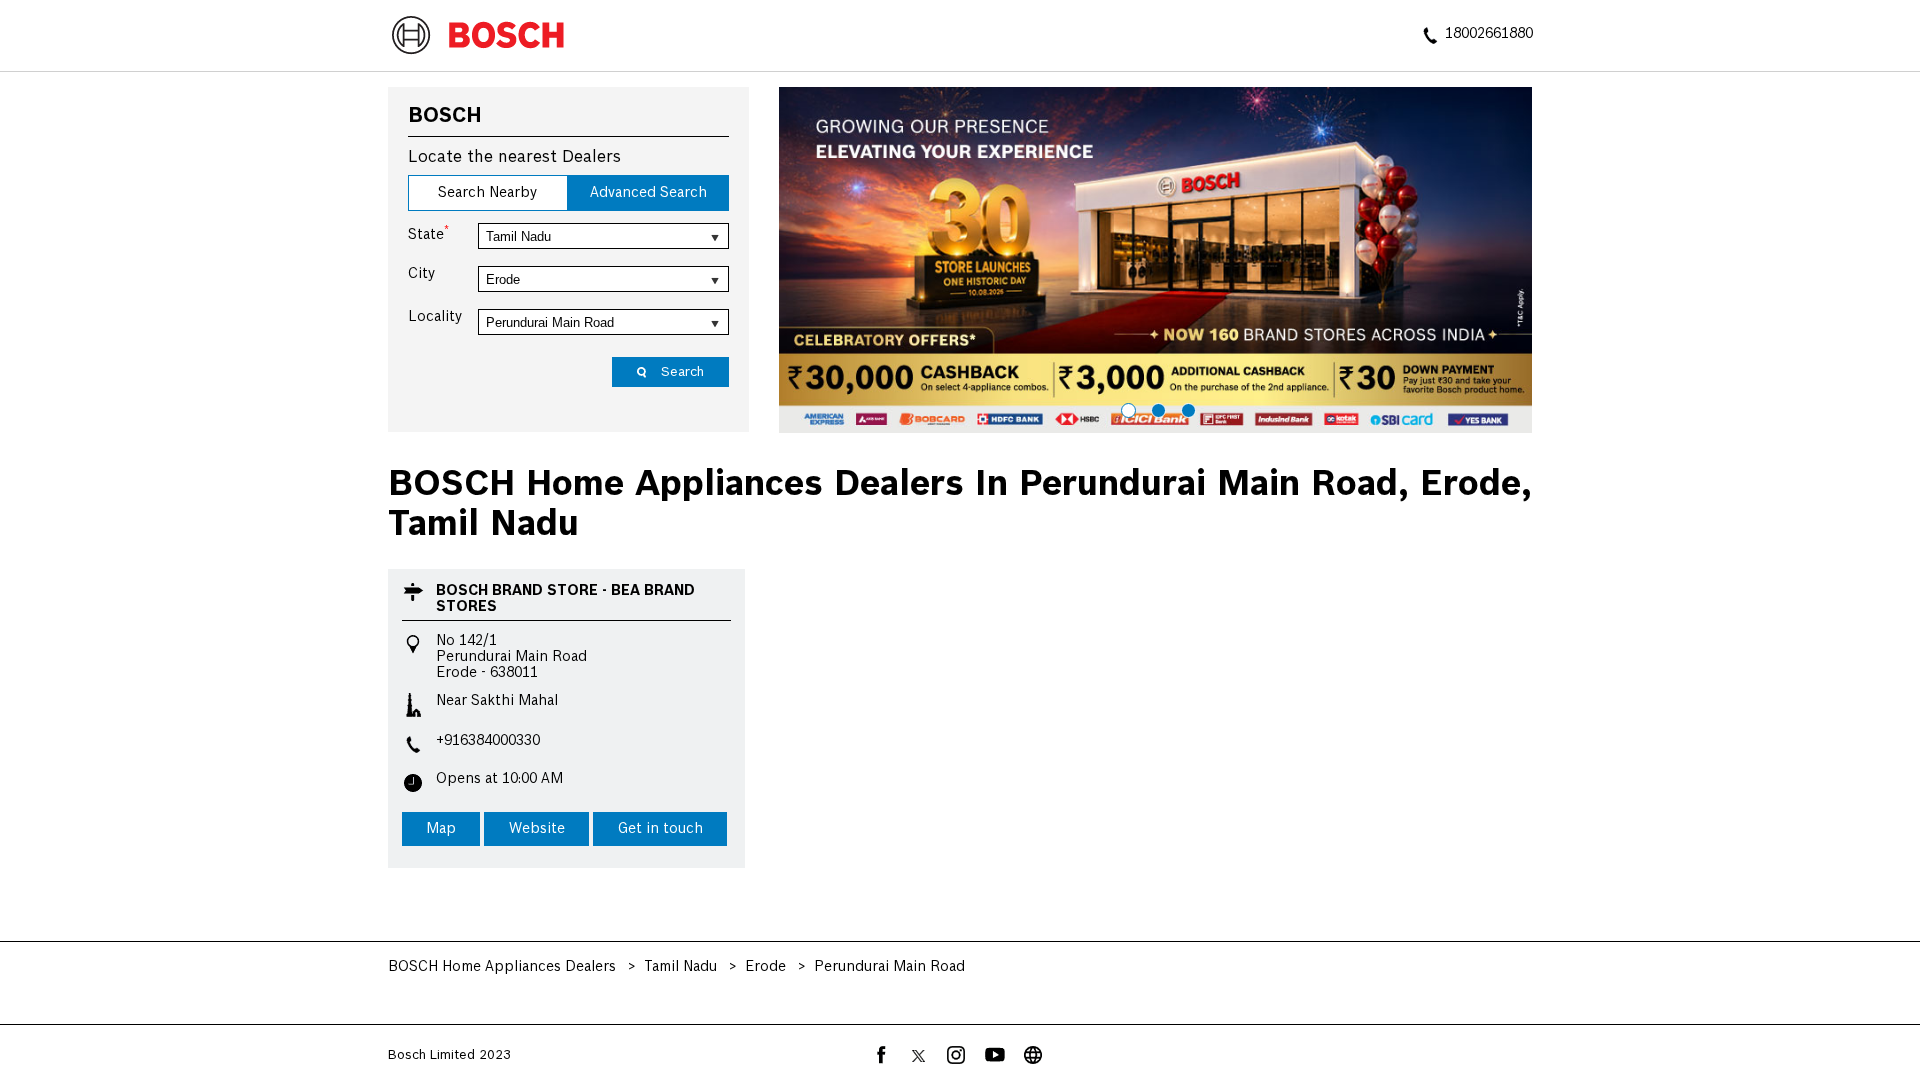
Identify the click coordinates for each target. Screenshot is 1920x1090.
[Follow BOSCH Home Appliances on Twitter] (919, 1055)
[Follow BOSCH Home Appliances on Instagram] (957, 1055)
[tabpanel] (1156, 260)
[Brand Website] (1033, 1055)
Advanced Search (648, 193)
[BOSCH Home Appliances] (478, 37)
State (428, 233)
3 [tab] (1186, 408)
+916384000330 (488, 741)
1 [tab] (1126, 408)
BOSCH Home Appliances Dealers (504, 967)
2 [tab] (1156, 408)
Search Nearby (487, 193)
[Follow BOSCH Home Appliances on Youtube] (995, 1055)
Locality (435, 317)
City (421, 274)
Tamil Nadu (680, 967)
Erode (765, 967)
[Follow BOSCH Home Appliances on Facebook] (881, 1055)
